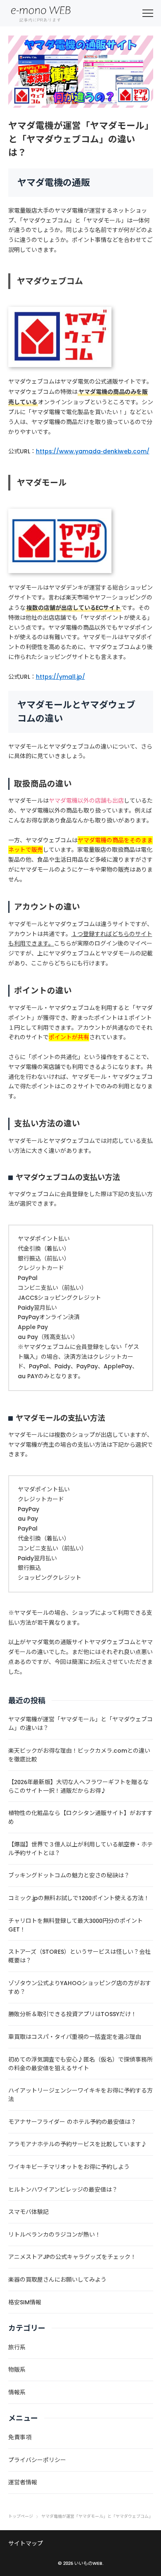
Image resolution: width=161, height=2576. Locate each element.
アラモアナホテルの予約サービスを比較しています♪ (78, 2144)
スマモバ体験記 (28, 2212)
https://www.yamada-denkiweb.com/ (93, 451)
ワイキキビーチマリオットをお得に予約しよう (69, 2167)
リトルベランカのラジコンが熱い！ (54, 2235)
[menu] (148, 13)
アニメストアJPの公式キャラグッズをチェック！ (72, 2257)
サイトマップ (26, 2543)
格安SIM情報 (25, 2302)
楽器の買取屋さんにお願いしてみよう (57, 2280)
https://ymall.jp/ (60, 677)
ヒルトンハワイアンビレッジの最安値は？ (63, 2190)
